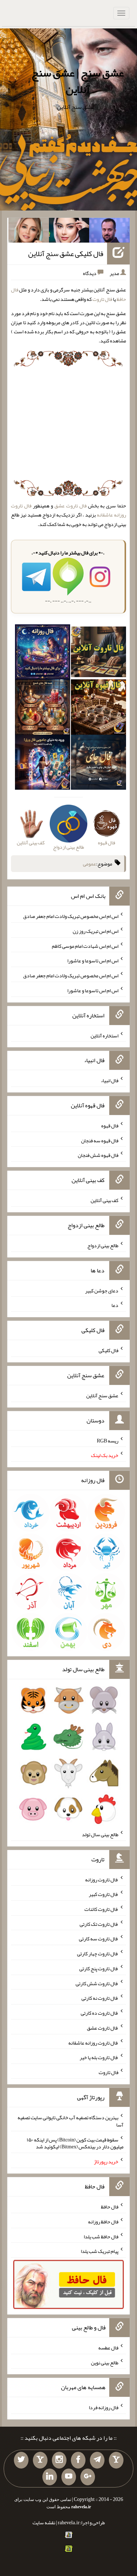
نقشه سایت (44, 2522)
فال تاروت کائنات (101, 1909)
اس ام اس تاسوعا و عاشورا (93, 961)
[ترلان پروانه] (69, 232)
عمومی (90, 864)
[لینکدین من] (50, 2477)
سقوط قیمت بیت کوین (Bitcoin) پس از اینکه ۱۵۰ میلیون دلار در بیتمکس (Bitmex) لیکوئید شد (75, 2143)
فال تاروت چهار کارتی (98, 1953)
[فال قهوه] (98, 708)
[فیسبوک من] (78, 2460)
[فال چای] (98, 763)
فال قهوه (110, 1126)
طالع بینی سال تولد (100, 1834)
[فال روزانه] (43, 653)
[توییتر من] (21, 2460)
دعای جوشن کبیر (102, 1290)
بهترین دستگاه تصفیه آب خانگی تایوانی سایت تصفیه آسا (71, 2121)
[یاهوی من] (116, 2460)
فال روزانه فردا (104, 2407)
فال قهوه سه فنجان (100, 1140)
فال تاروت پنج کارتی (99, 1968)
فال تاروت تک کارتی (99, 1924)
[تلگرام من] (97, 2460)
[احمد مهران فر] (109, 232)
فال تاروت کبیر (104, 1894)
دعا (115, 1305)
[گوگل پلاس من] (88, 2477)
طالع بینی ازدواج (103, 1245)
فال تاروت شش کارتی (97, 1983)
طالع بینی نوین (105, 2362)
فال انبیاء (110, 1080)
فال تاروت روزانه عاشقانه (93, 2042)
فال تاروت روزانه (102, 1879)
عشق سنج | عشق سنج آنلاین (78, 81)
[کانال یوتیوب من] (69, 2477)
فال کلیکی (109, 1350)
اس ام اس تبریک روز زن (96, 931)
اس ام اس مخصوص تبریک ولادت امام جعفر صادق (71, 916)
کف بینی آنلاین (104, 1200)
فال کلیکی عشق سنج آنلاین (66, 254)
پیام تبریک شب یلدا (100, 2251)
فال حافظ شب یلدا (101, 2236)
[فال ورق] (43, 763)
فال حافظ (110, 2207)
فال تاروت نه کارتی (100, 1998)
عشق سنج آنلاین (102, 1395)
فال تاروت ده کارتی (100, 2013)
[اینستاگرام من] (59, 2460)
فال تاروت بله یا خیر (99, 2057)
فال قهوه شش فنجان (98, 1155)
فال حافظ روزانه (103, 2222)
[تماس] (40, 2460)
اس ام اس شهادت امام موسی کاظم (85, 946)
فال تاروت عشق (71, 506)
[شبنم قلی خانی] (29, 232)
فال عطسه (108, 2348)
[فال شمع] (43, 708)
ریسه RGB (108, 1440)
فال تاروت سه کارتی (99, 1939)
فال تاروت (102, 299)
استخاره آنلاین (104, 1035)
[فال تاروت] (98, 653)
